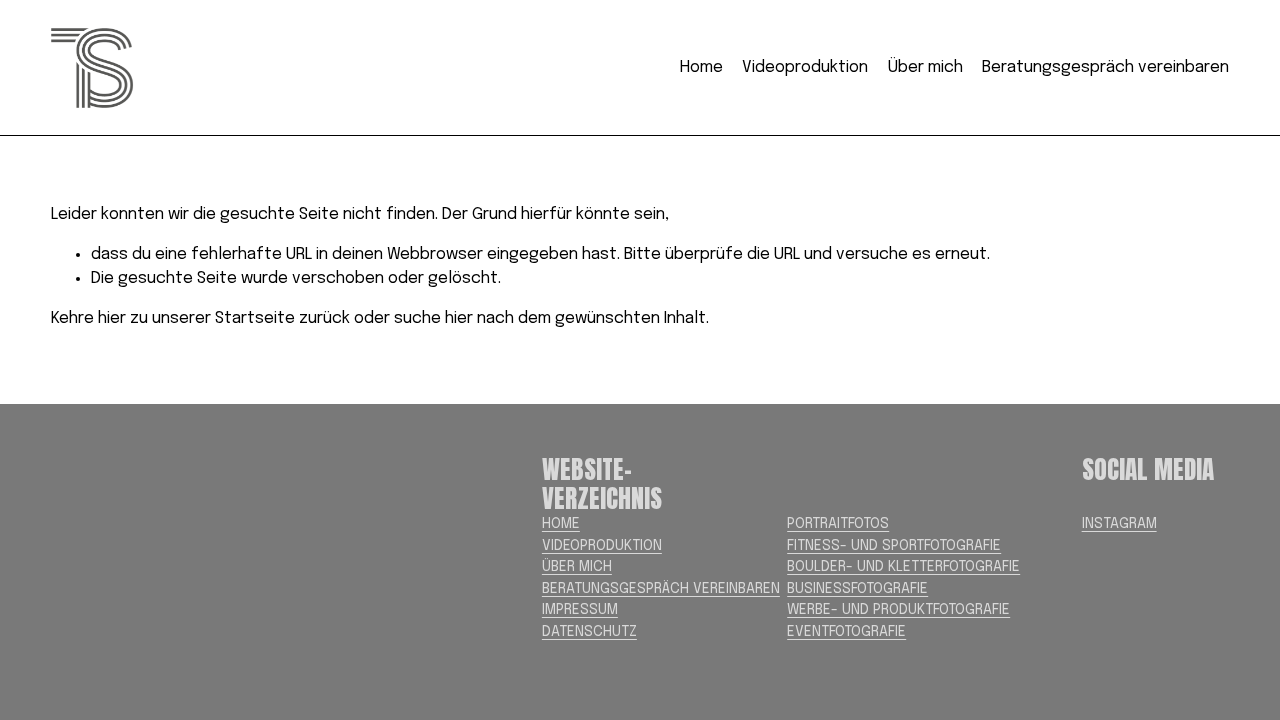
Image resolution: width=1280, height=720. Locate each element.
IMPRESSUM (580, 610)
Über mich (925, 67)
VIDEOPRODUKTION (602, 546)
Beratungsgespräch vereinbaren (1105, 67)
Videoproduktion (805, 67)
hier (112, 318)
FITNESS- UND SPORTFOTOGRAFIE (894, 546)
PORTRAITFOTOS (838, 524)
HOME (561, 524)
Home (701, 67)
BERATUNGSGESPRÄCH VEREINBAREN (661, 589)
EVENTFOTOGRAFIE (846, 632)
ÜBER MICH (577, 567)
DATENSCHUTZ (589, 632)
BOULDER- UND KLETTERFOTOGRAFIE (903, 567)
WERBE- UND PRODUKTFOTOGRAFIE (898, 610)
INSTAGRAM (1119, 524)
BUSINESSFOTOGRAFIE (857, 589)
